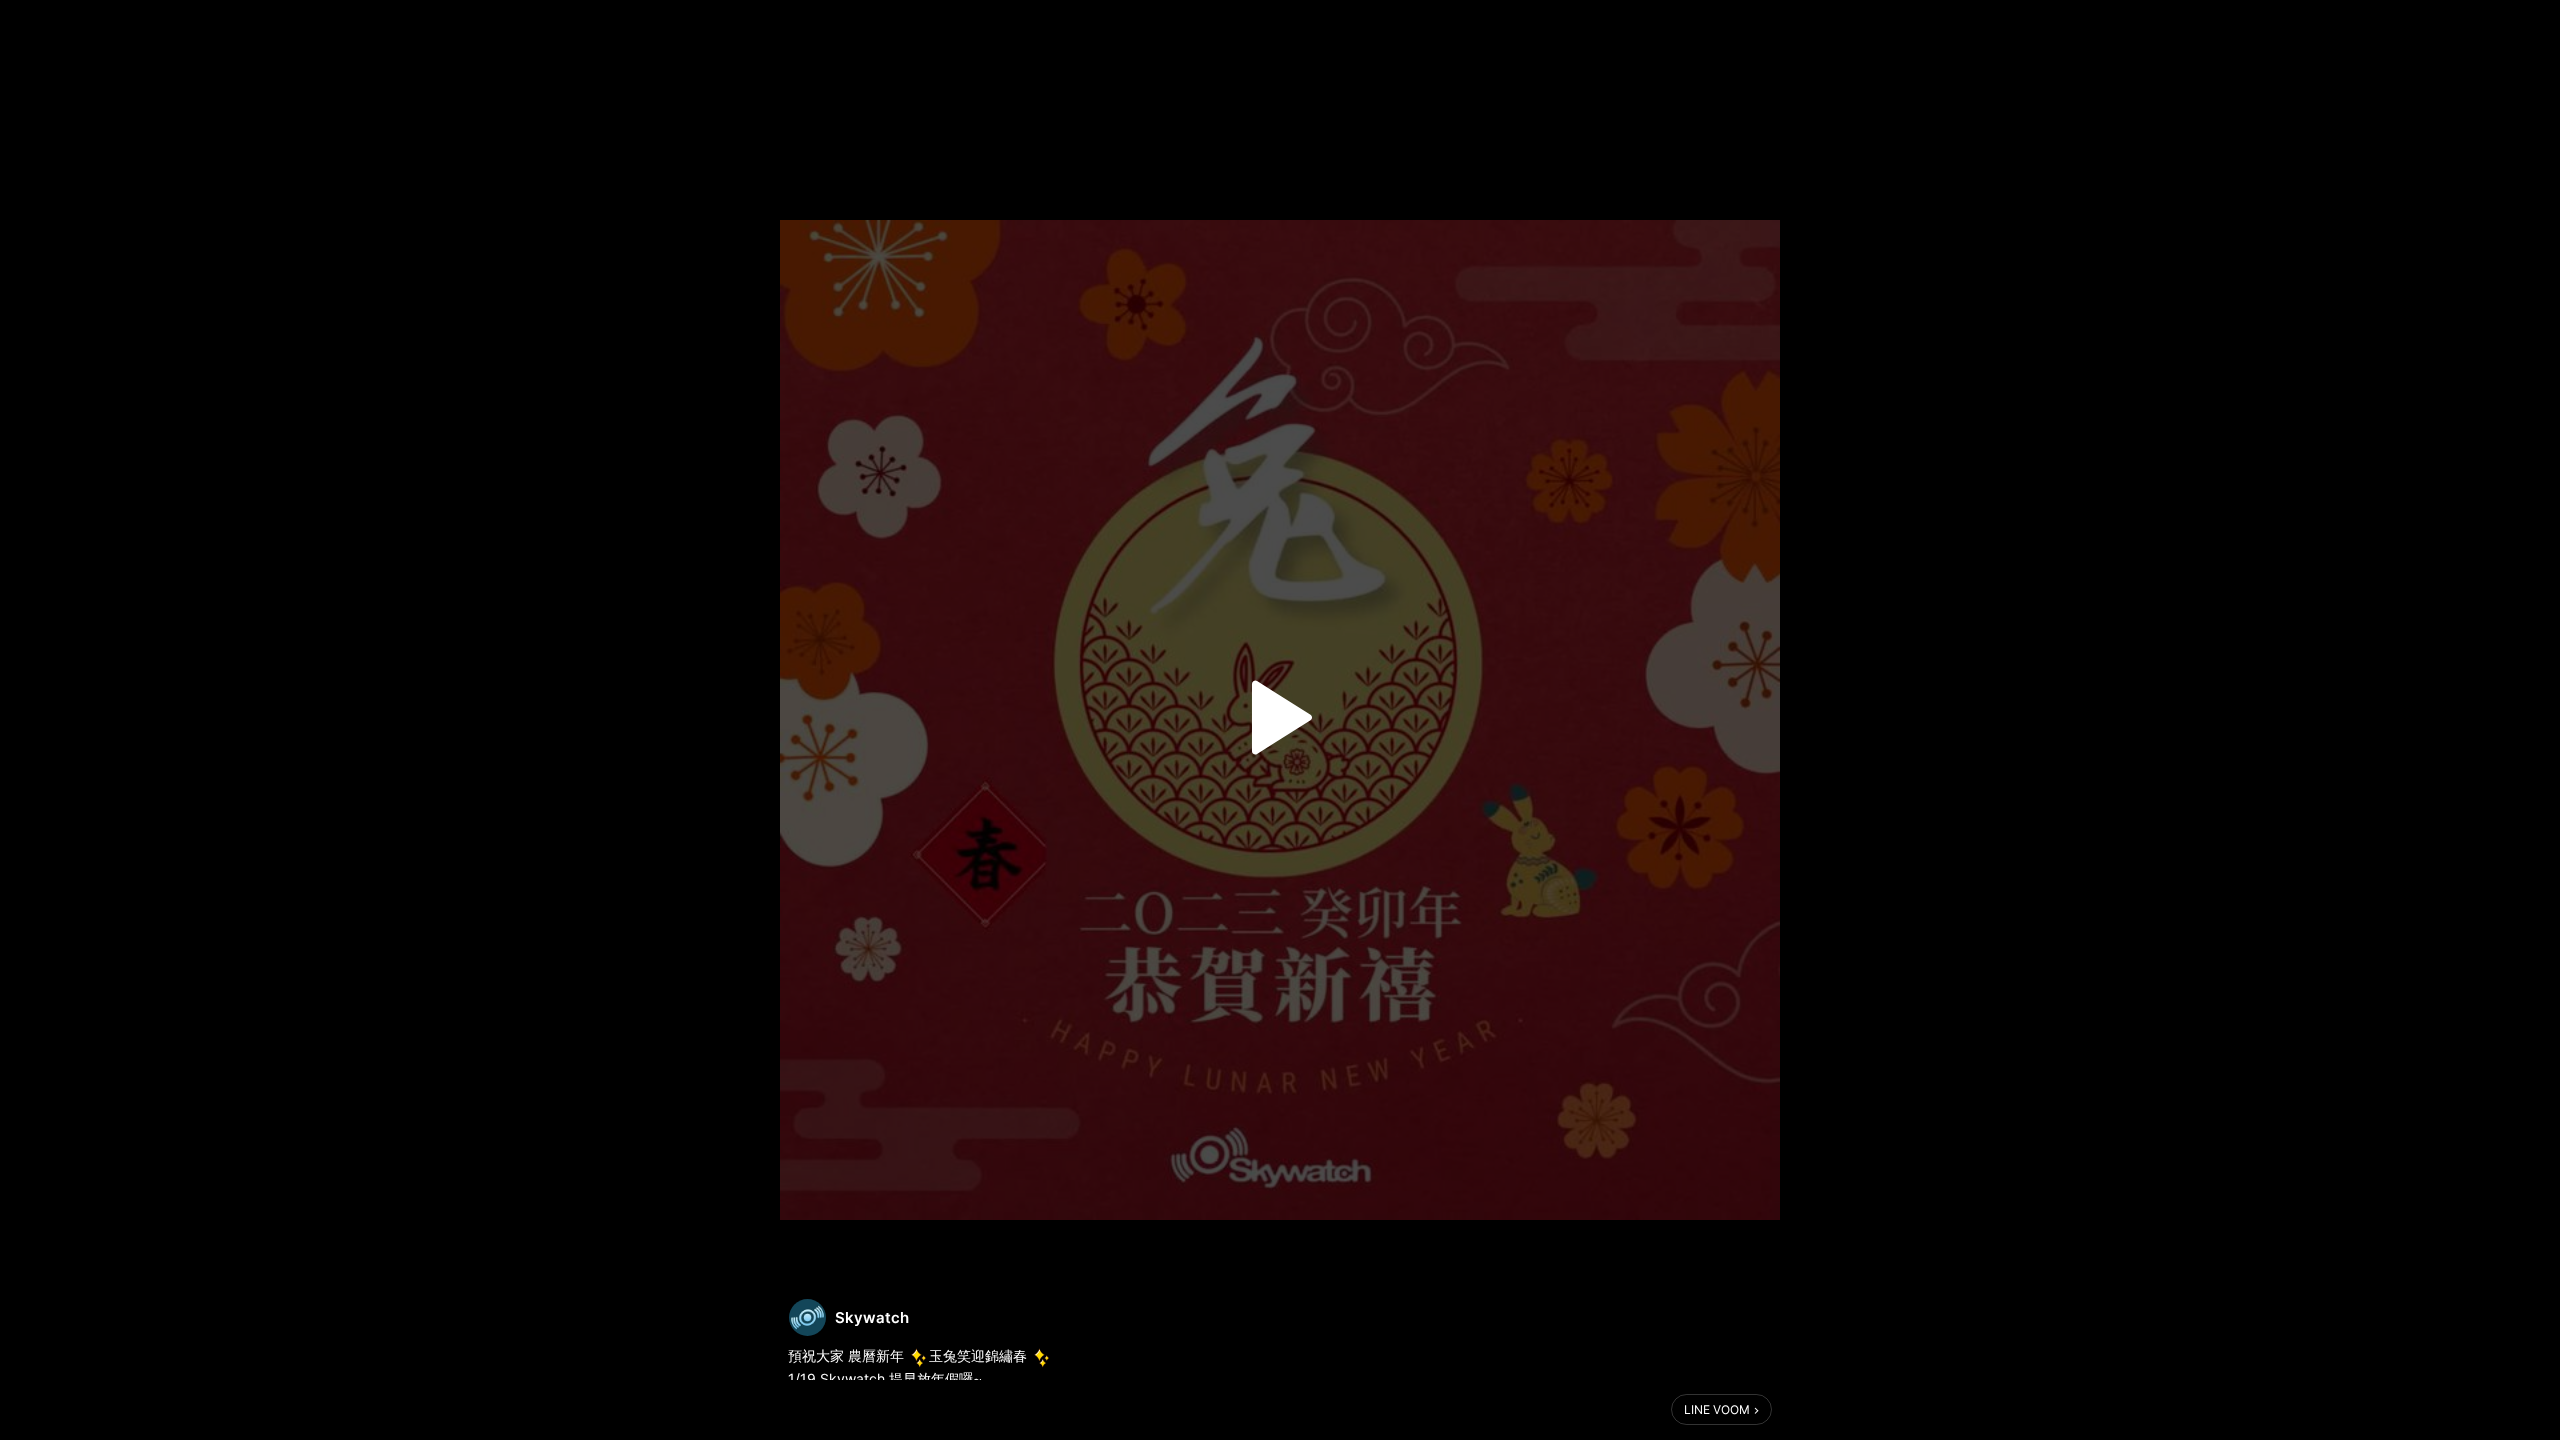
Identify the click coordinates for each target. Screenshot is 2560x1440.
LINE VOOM (1717, 1409)
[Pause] (1280, 718)
